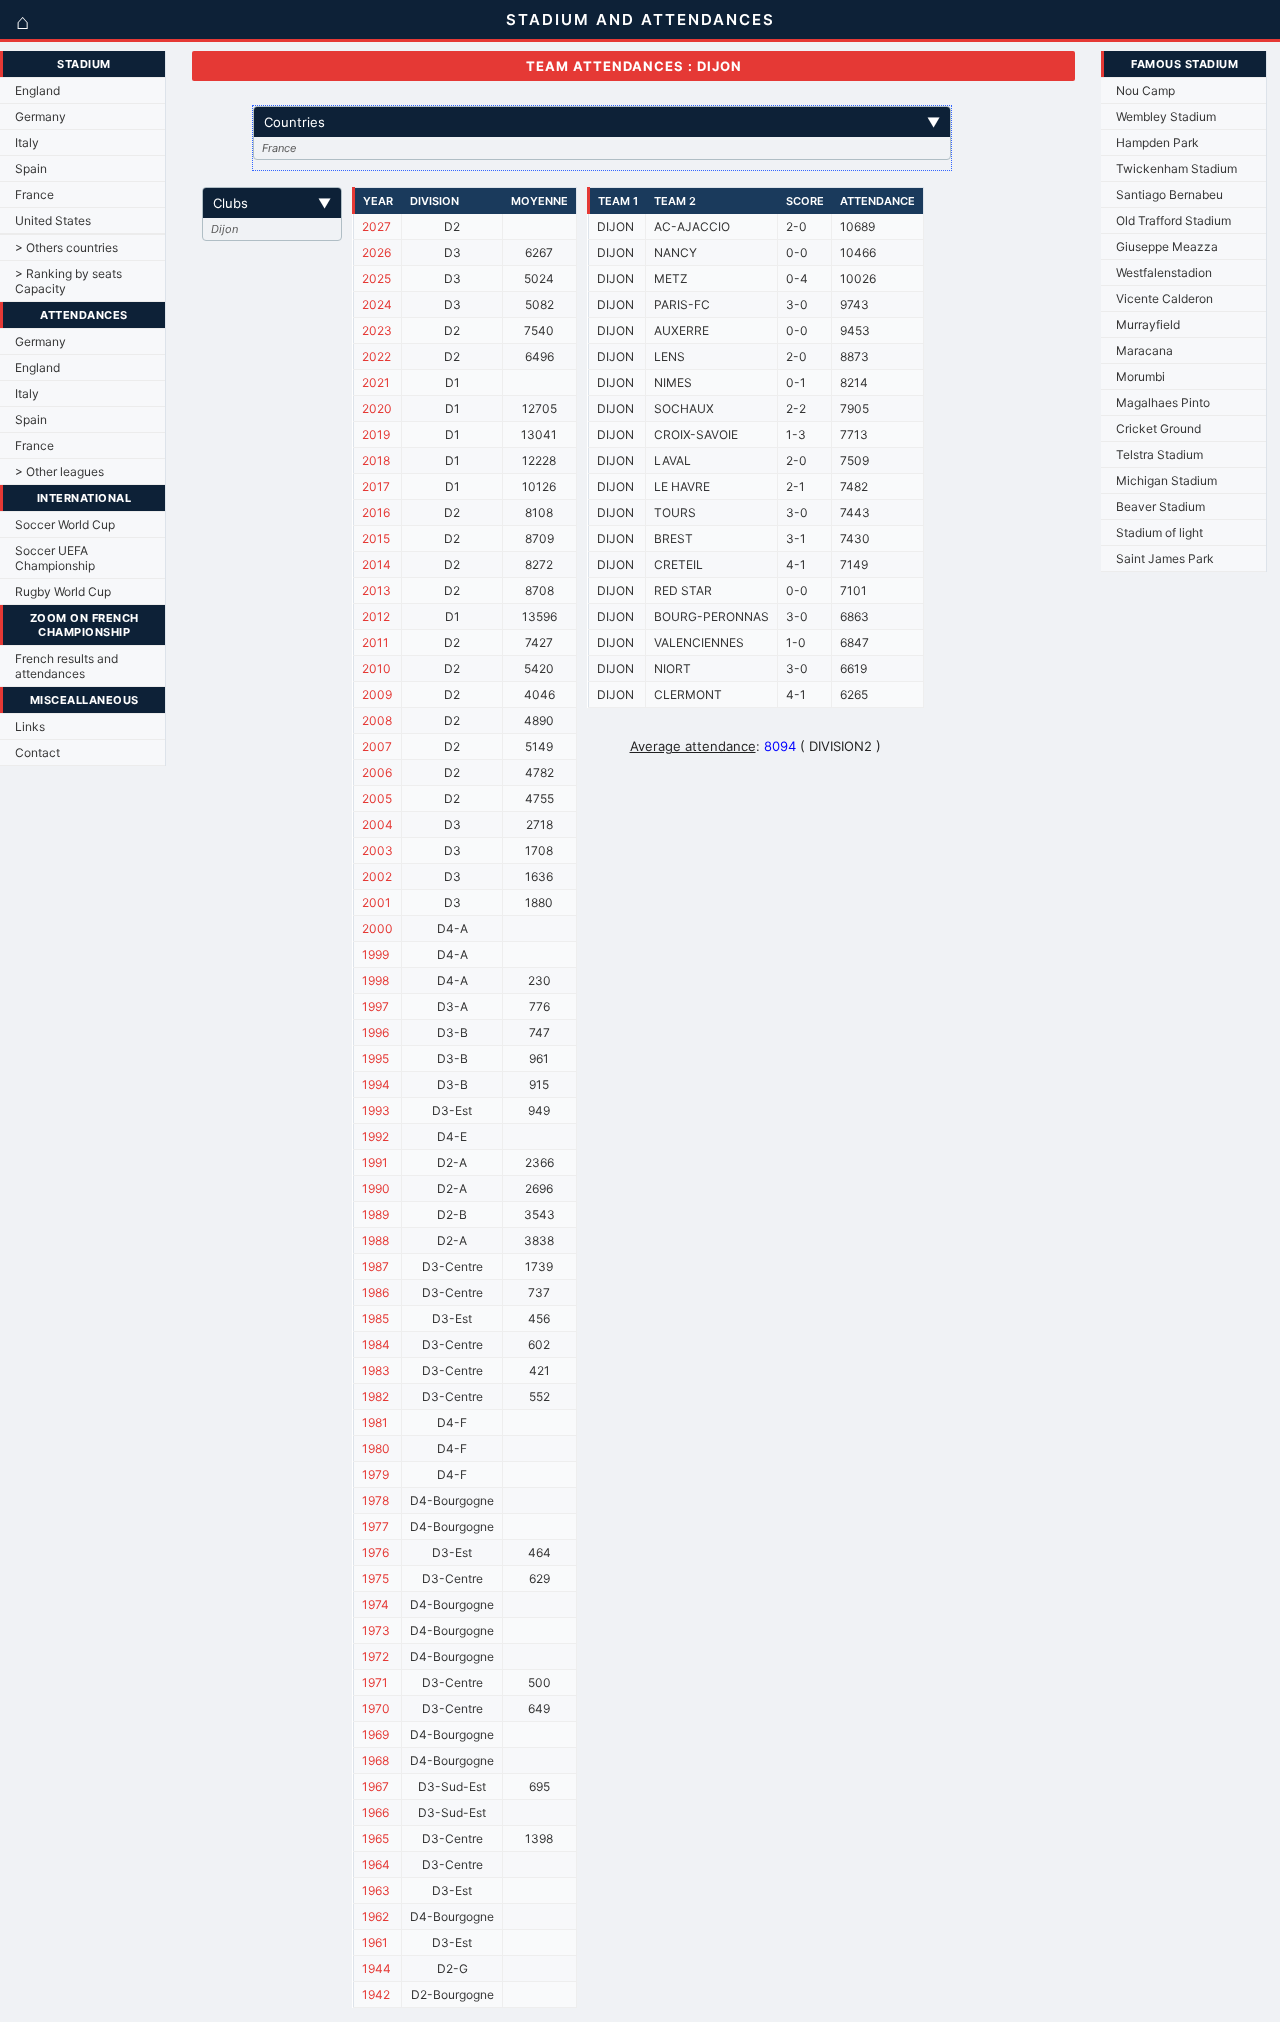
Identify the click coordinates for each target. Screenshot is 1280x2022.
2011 (375, 642)
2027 (376, 226)
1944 (376, 1968)
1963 (376, 1890)
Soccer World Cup (65, 524)
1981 (375, 1422)
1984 (376, 1344)
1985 (375, 1318)
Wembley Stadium (1166, 116)
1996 (375, 1032)
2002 (377, 876)
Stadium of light (1159, 532)
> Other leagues (59, 471)
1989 (375, 1214)
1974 (375, 1604)
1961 (375, 1942)
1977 (375, 1526)
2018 (376, 460)
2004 (377, 824)
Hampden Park (1157, 142)
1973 (376, 1630)
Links (30, 726)
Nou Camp (1145, 90)
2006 (377, 772)
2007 (377, 746)
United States (53, 220)
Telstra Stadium (1159, 454)
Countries (602, 122)
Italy (27, 142)
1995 (375, 1058)
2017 (376, 486)
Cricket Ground (1158, 428)
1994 (376, 1084)
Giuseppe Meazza (1167, 246)
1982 (375, 1396)
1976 (375, 1552)
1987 (375, 1266)
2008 (377, 720)
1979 (375, 1474)
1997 (375, 1006)
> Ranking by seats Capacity (68, 281)
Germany (40, 116)
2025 (376, 278)
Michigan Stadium (1166, 480)
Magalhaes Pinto (1163, 402)
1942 (376, 1994)
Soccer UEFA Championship (55, 558)
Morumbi (1140, 376)
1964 (376, 1864)
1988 (375, 1240)
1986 (375, 1292)
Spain (31, 168)
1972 (375, 1656)
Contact (37, 752)
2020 (377, 408)
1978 (375, 1500)
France (34, 194)
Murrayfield (1148, 324)
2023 (377, 330)
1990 (376, 1188)
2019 (376, 434)
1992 (375, 1136)
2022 (376, 356)
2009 (377, 694)
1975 (375, 1578)
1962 (375, 1916)
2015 (376, 538)
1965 (375, 1838)
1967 (375, 1786)
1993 (376, 1110)
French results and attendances (66, 666)
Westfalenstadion (1164, 272)
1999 (375, 954)
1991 (375, 1162)
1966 (375, 1812)
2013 (376, 590)
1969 (375, 1734)
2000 (377, 928)
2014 (376, 564)
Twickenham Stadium (1176, 168)
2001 (376, 902)
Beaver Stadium (1160, 506)
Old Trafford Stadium (1173, 220)
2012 (376, 616)
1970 (376, 1708)
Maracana (1144, 350)
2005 (377, 798)
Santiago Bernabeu (1169, 194)
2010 (376, 668)
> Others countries (66, 247)
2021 (376, 382)
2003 (377, 850)
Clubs (272, 203)
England (37, 90)
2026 (376, 252)
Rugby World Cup (63, 591)
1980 (376, 1448)
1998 (375, 980)
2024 (377, 304)
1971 (375, 1682)
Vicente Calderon (1164, 298)
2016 (376, 512)
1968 (375, 1760)
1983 (376, 1370)
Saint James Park (1165, 558)
